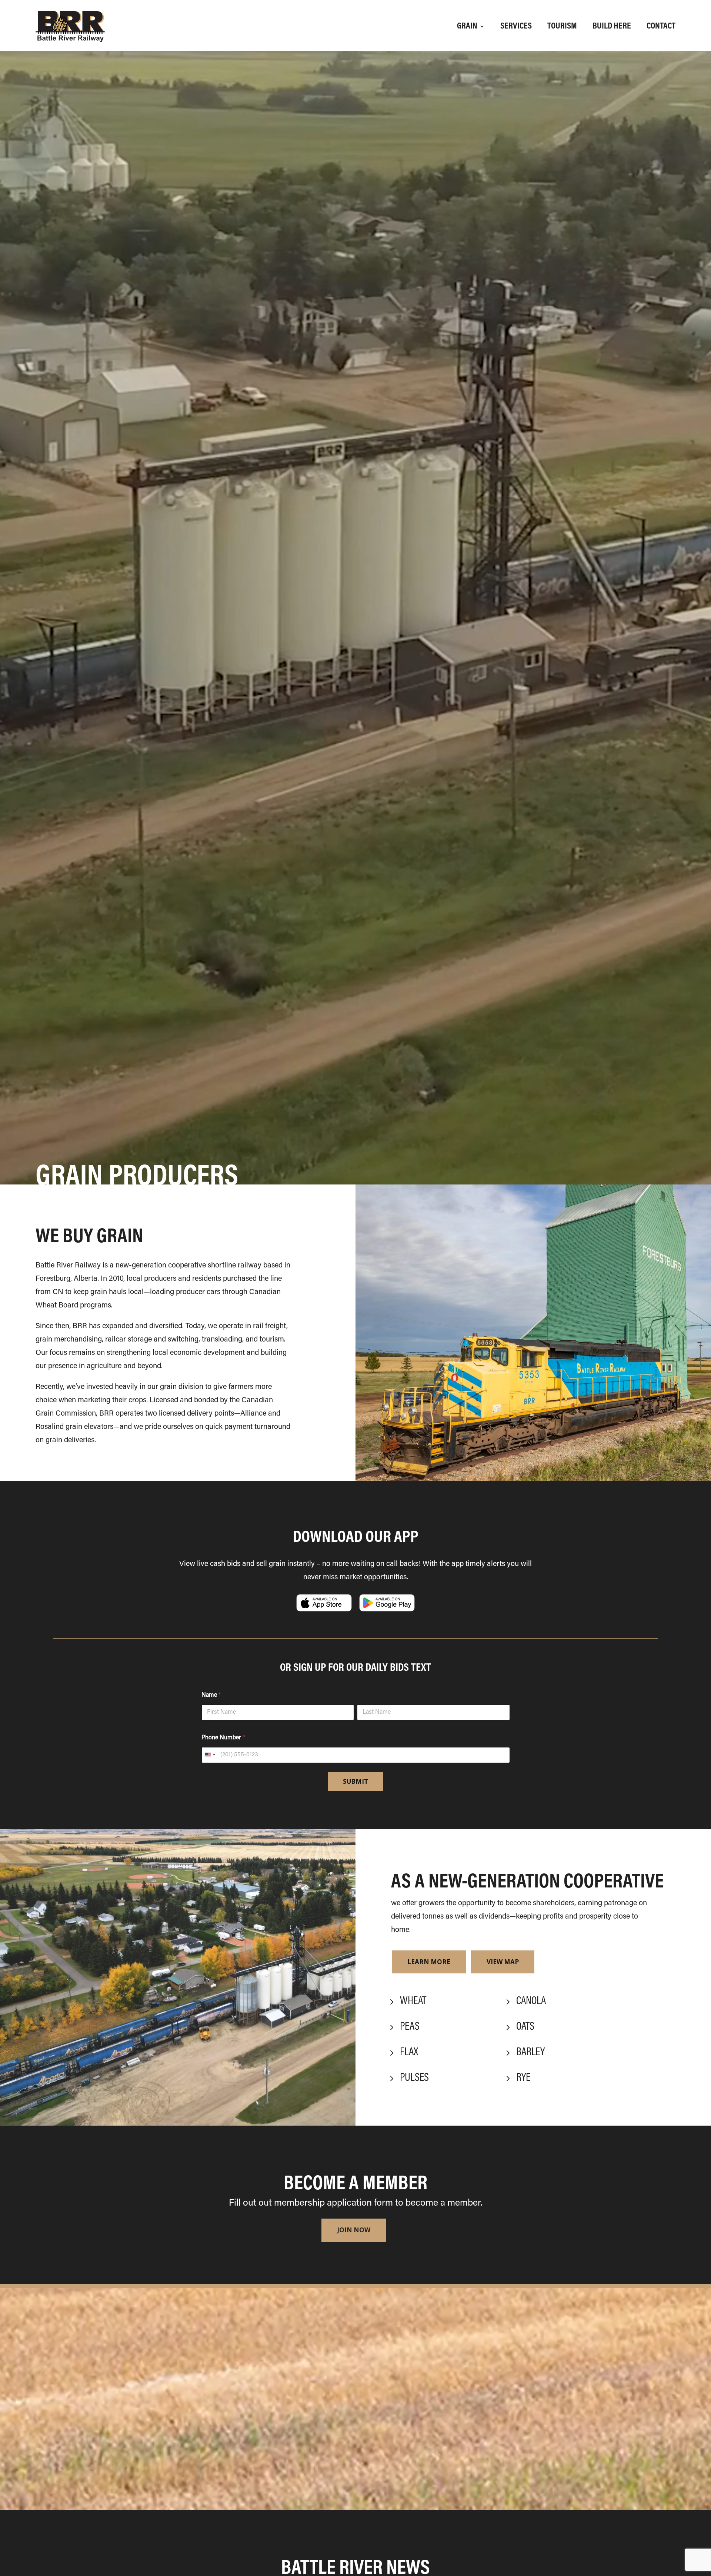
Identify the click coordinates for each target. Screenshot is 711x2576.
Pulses (414, 2078)
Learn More (429, 1962)
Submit (355, 1781)
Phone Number (223, 1738)
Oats (525, 2027)
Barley (530, 2053)
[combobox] (210, 1755)
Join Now (354, 2230)
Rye (523, 2078)
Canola (531, 2002)
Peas (410, 2027)
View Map (503, 1962)
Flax (409, 2053)
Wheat (413, 2002)
